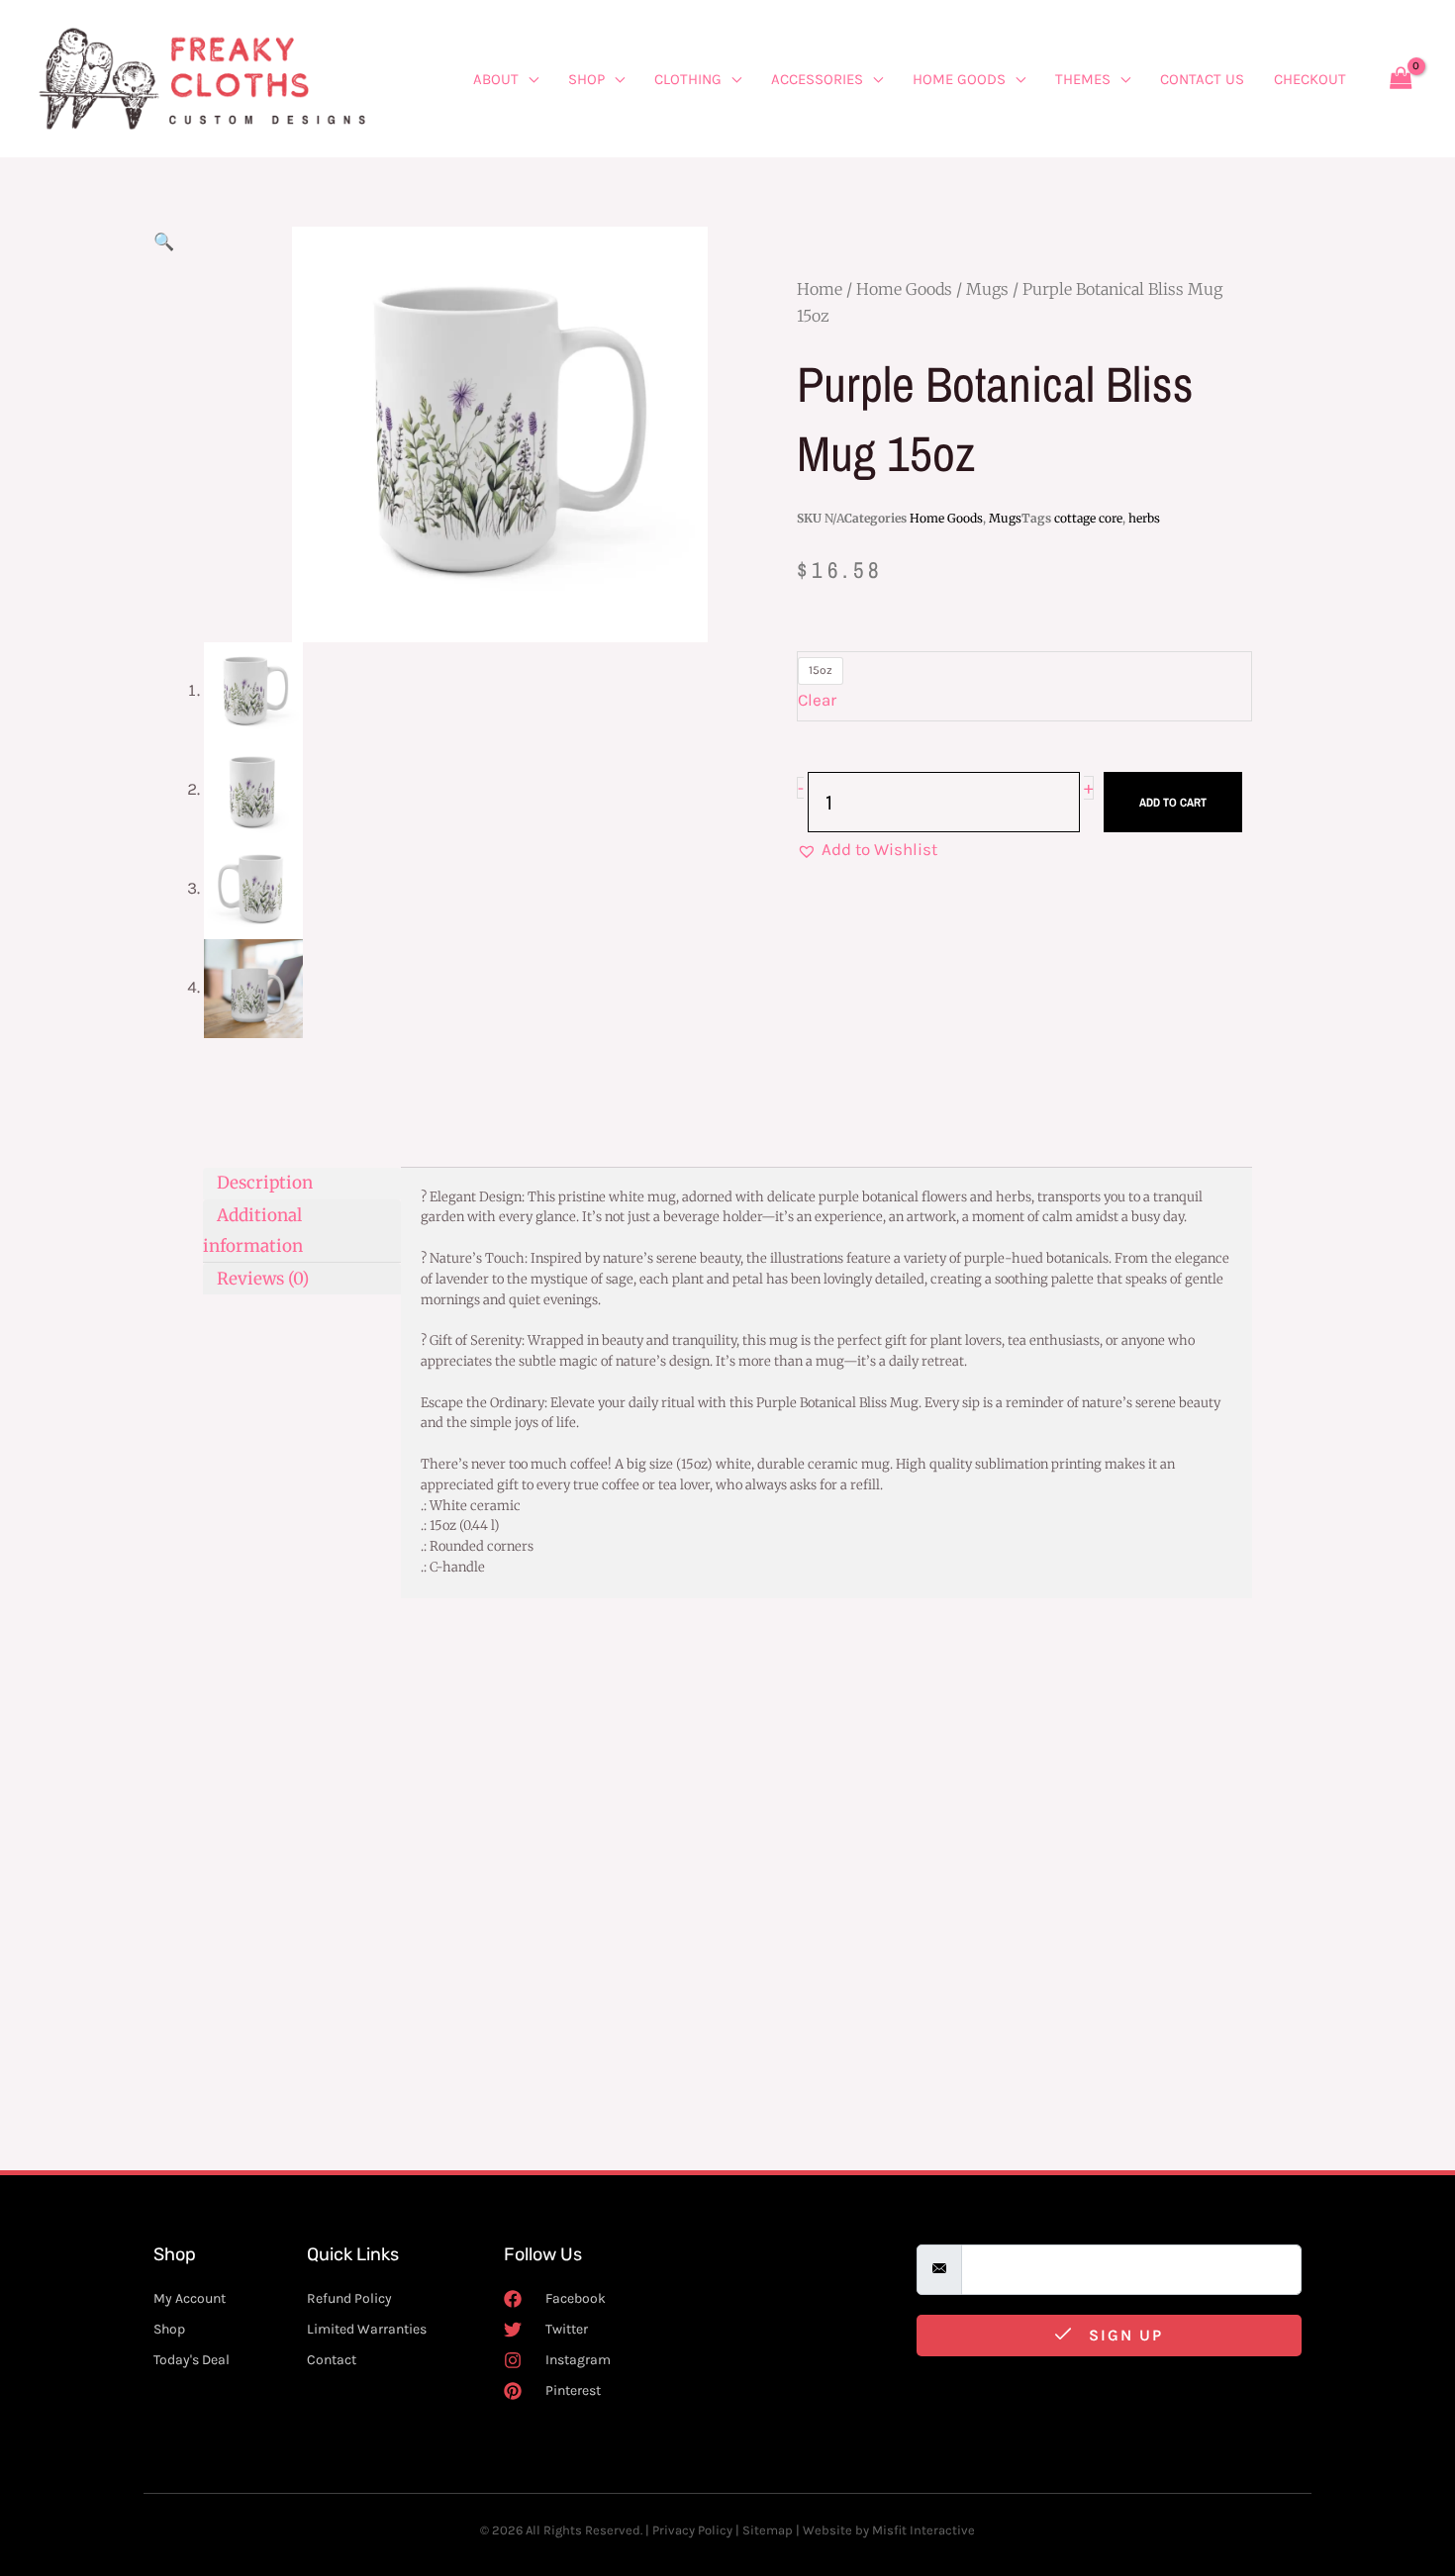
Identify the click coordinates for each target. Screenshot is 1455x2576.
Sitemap (768, 2530)
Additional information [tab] (253, 1230)
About (496, 79)
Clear (817, 700)
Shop (586, 79)
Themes (1083, 79)
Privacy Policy (692, 2530)
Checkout (1310, 79)
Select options (280, 2078)
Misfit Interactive (923, 2530)
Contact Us (1202, 79)
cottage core (1088, 518)
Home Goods (959, 79)
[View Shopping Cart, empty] (1401, 79)
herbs (1144, 518)
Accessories (817, 79)
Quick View (290, 1969)
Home (820, 289)
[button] (164, 241)
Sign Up (1123, 2335)
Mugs (987, 289)
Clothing (688, 79)
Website (827, 2530)
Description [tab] (265, 1183)
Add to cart (1173, 803)
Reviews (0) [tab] (263, 1278)
